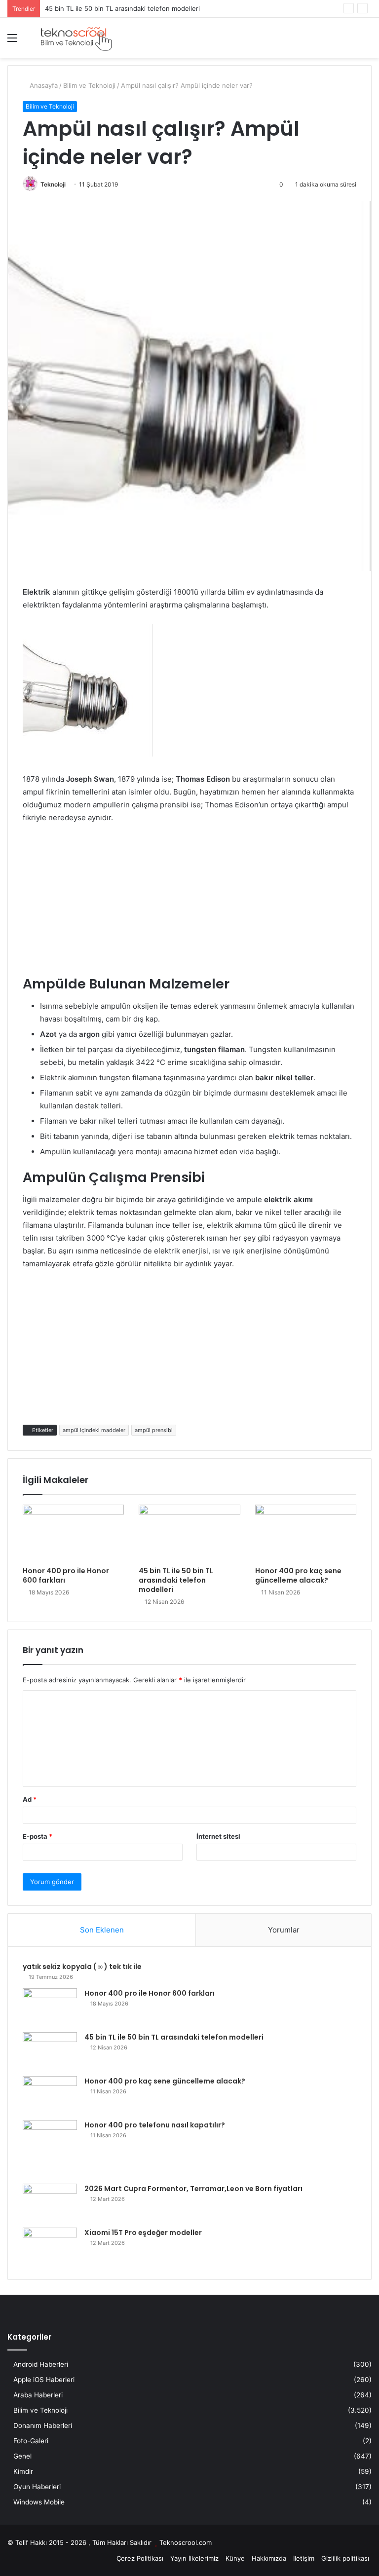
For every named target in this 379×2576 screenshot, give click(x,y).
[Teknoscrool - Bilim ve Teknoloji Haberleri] (76, 38)
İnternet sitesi (218, 1836)
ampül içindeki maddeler (94, 1430)
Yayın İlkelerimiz (194, 2558)
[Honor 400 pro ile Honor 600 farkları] (73, 1533)
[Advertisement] (189, 906)
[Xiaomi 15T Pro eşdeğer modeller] (50, 2246)
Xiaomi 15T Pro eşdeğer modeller (143, 2233)
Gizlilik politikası (345, 2558)
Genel (22, 2456)
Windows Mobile (39, 2502)
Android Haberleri (41, 2364)
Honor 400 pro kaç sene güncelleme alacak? (298, 1575)
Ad (30, 1799)
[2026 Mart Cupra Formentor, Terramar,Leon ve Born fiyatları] (50, 2202)
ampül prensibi (154, 1430)
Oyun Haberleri (37, 2487)
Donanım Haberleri (43, 2425)
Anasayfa (43, 85)
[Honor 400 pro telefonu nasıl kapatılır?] (50, 2148)
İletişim (304, 2558)
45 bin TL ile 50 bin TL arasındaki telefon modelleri (176, 1580)
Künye (235, 2558)
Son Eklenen (102, 1930)
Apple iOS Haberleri (44, 2380)
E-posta (38, 1836)
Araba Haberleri (38, 2395)
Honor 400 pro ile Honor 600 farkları (66, 1575)
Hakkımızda (269, 2558)
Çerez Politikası (140, 2558)
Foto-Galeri (31, 2441)
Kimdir (23, 2471)
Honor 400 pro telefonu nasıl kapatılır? (155, 2125)
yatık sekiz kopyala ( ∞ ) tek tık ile (82, 1967)
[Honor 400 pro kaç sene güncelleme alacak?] (306, 1533)
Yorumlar (284, 1930)
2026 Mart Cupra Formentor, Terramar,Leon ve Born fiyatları (193, 2189)
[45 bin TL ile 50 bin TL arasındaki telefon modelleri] (189, 1533)
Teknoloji (53, 184)
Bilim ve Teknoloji (89, 85)
